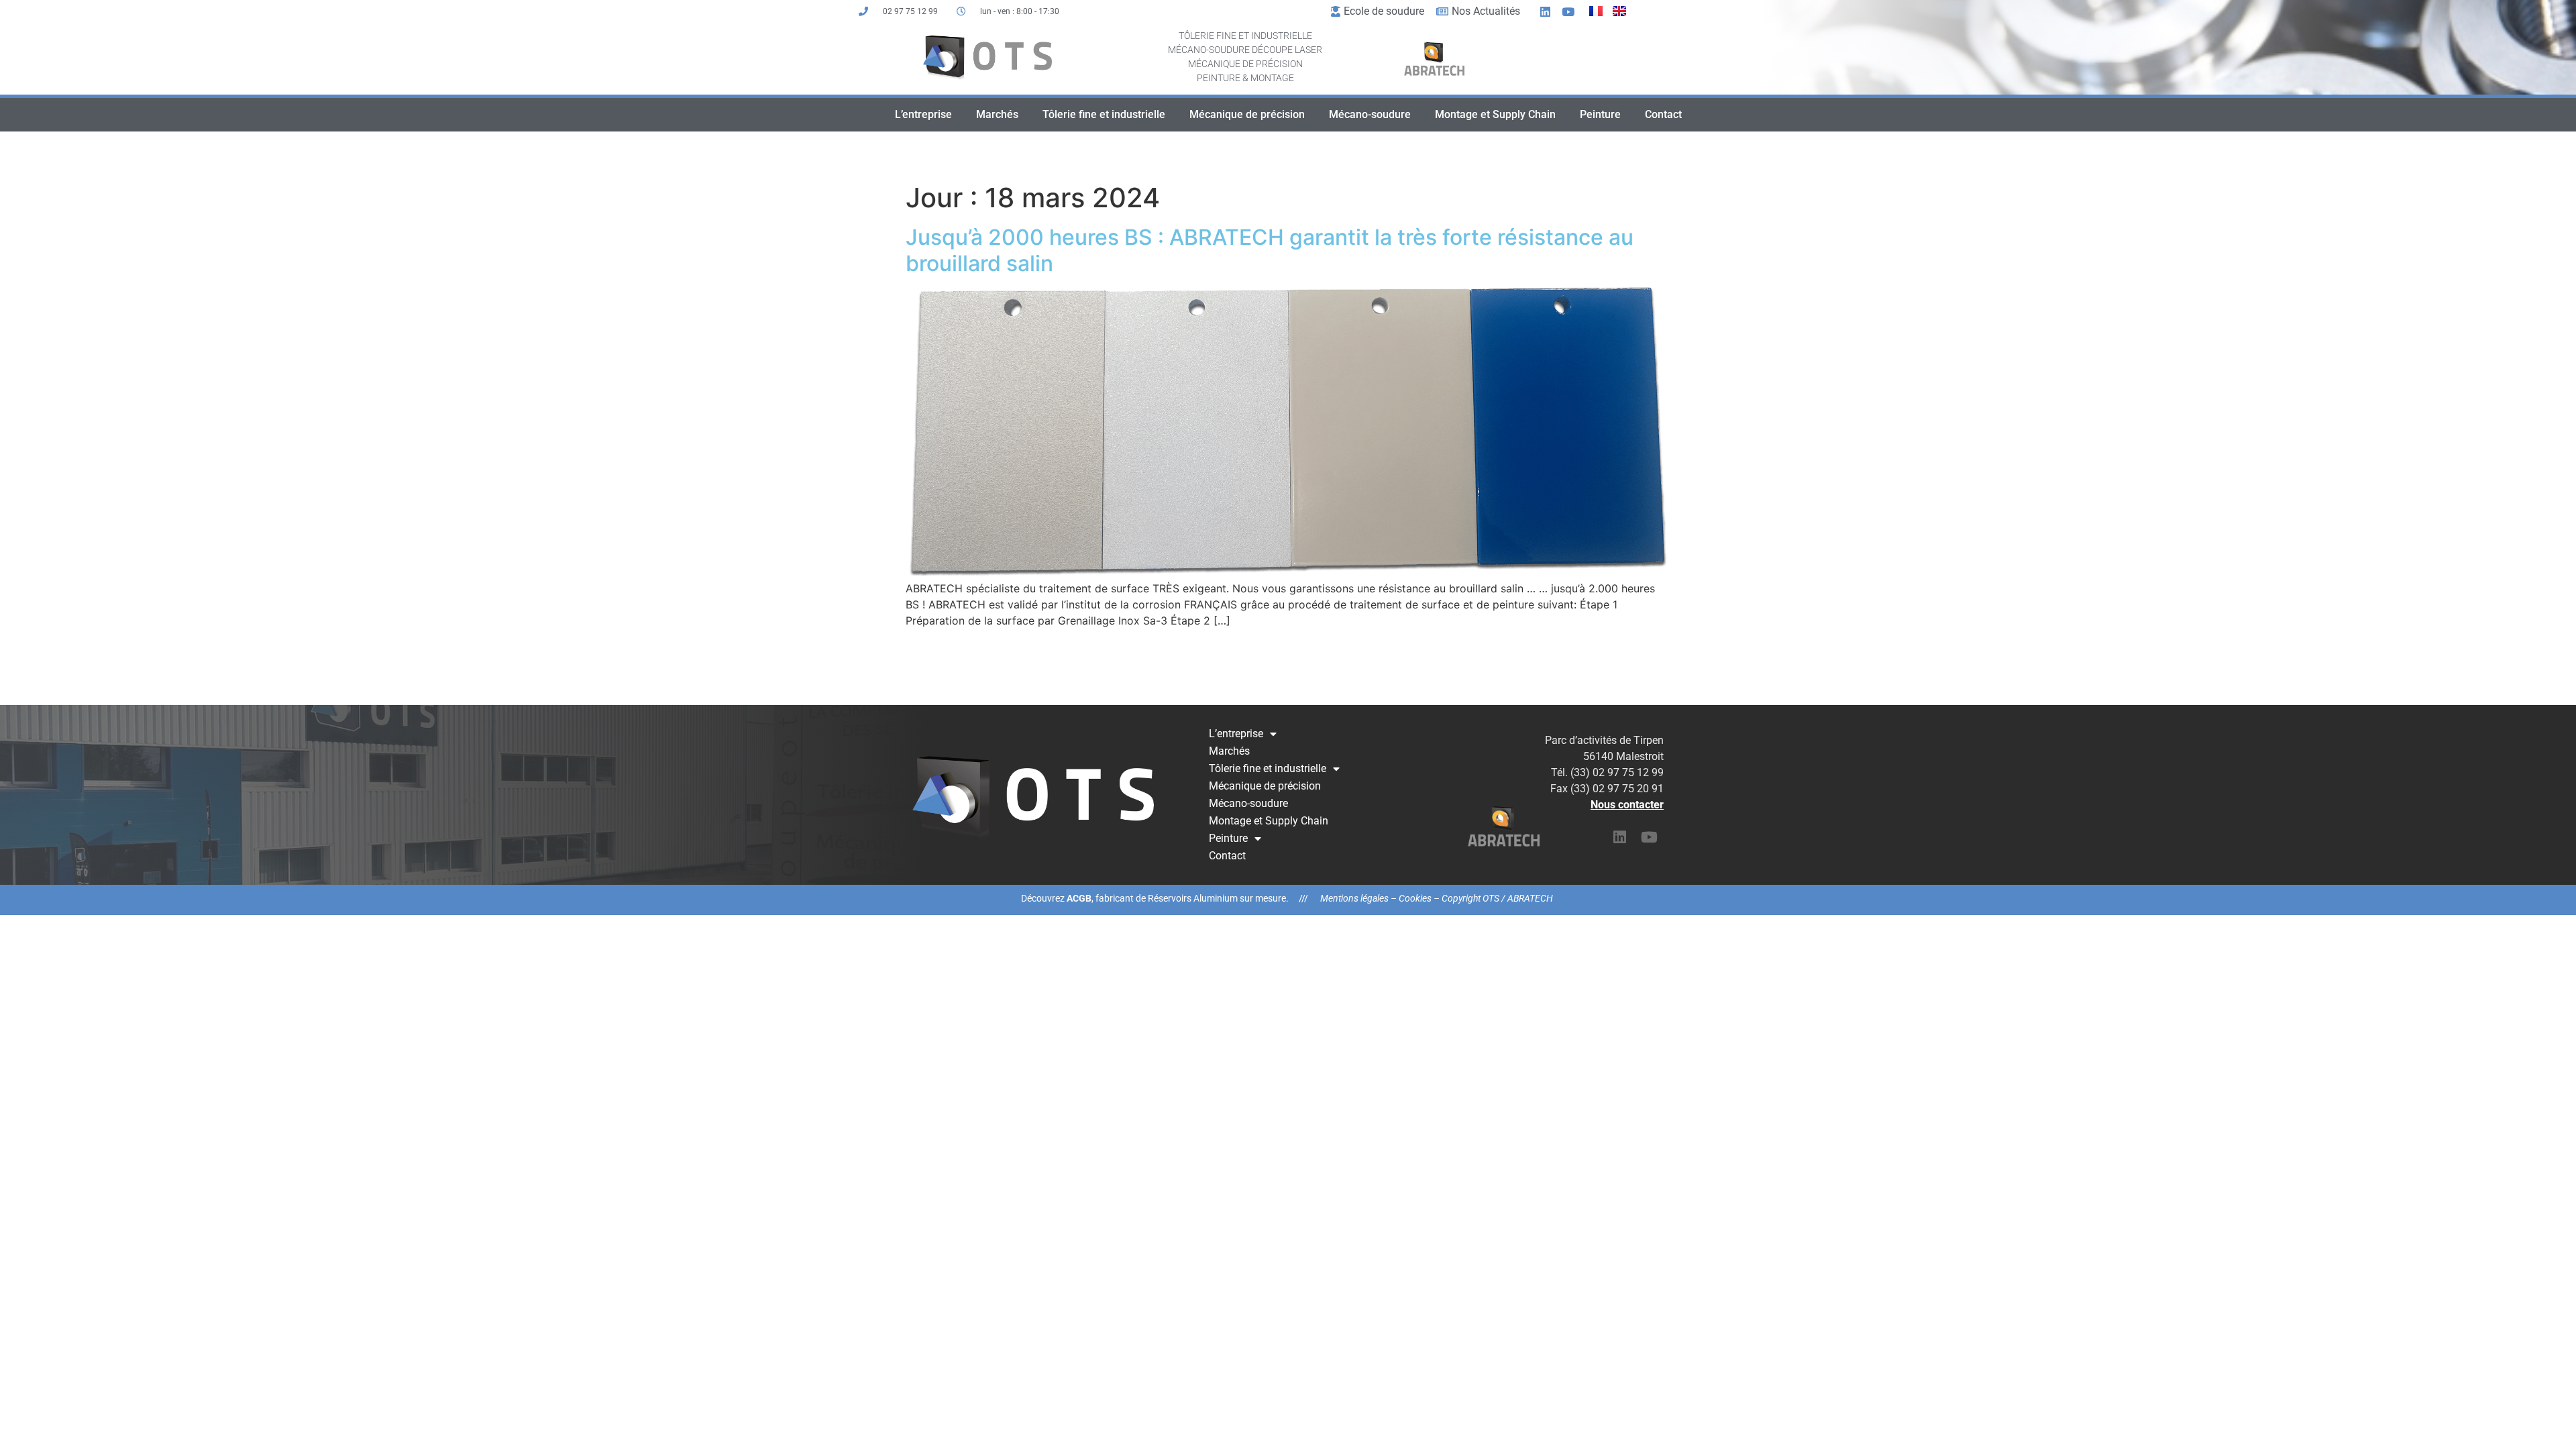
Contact (1663, 114)
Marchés (997, 114)
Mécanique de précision (1247, 114)
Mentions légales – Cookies (1376, 898)
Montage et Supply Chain (1495, 114)
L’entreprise (923, 114)
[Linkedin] (1546, 11)
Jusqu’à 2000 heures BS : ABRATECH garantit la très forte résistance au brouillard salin (1270, 250)
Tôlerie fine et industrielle (1104, 114)
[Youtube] (1568, 11)
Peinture (1600, 114)
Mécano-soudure (1370, 114)
